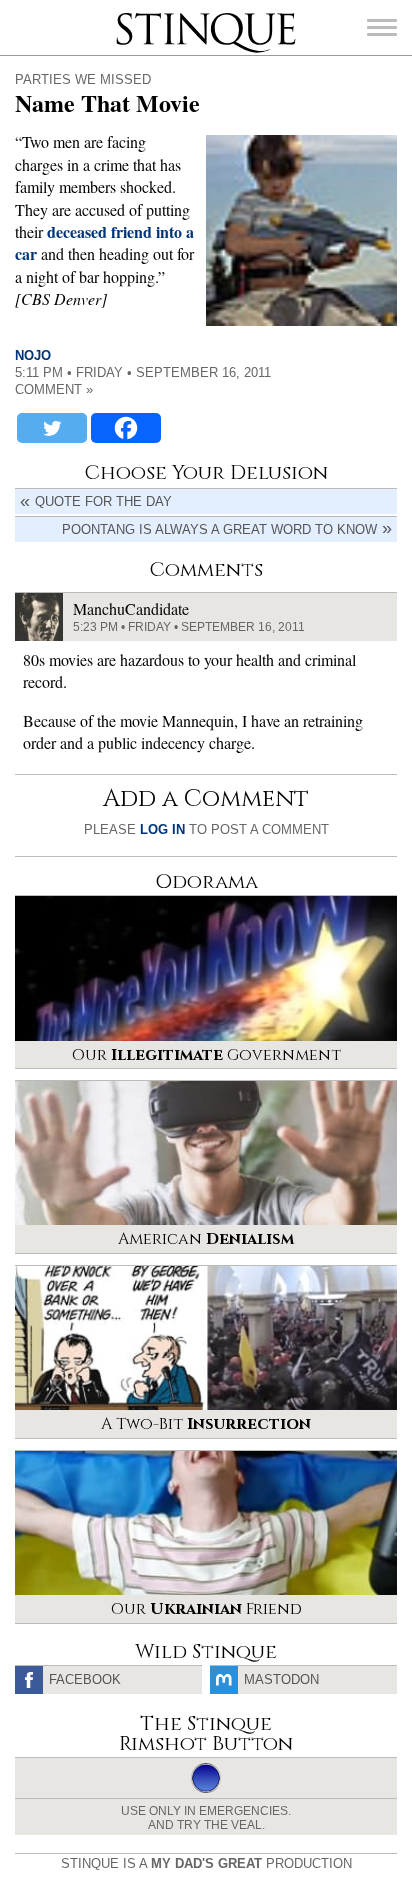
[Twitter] (52, 428)
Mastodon (281, 1679)
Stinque (134, 15)
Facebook (85, 1679)
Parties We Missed (83, 79)
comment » (54, 389)
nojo (33, 355)
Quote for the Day (103, 501)
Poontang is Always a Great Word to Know (219, 529)
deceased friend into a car (104, 242)
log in (162, 829)
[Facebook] (126, 428)
